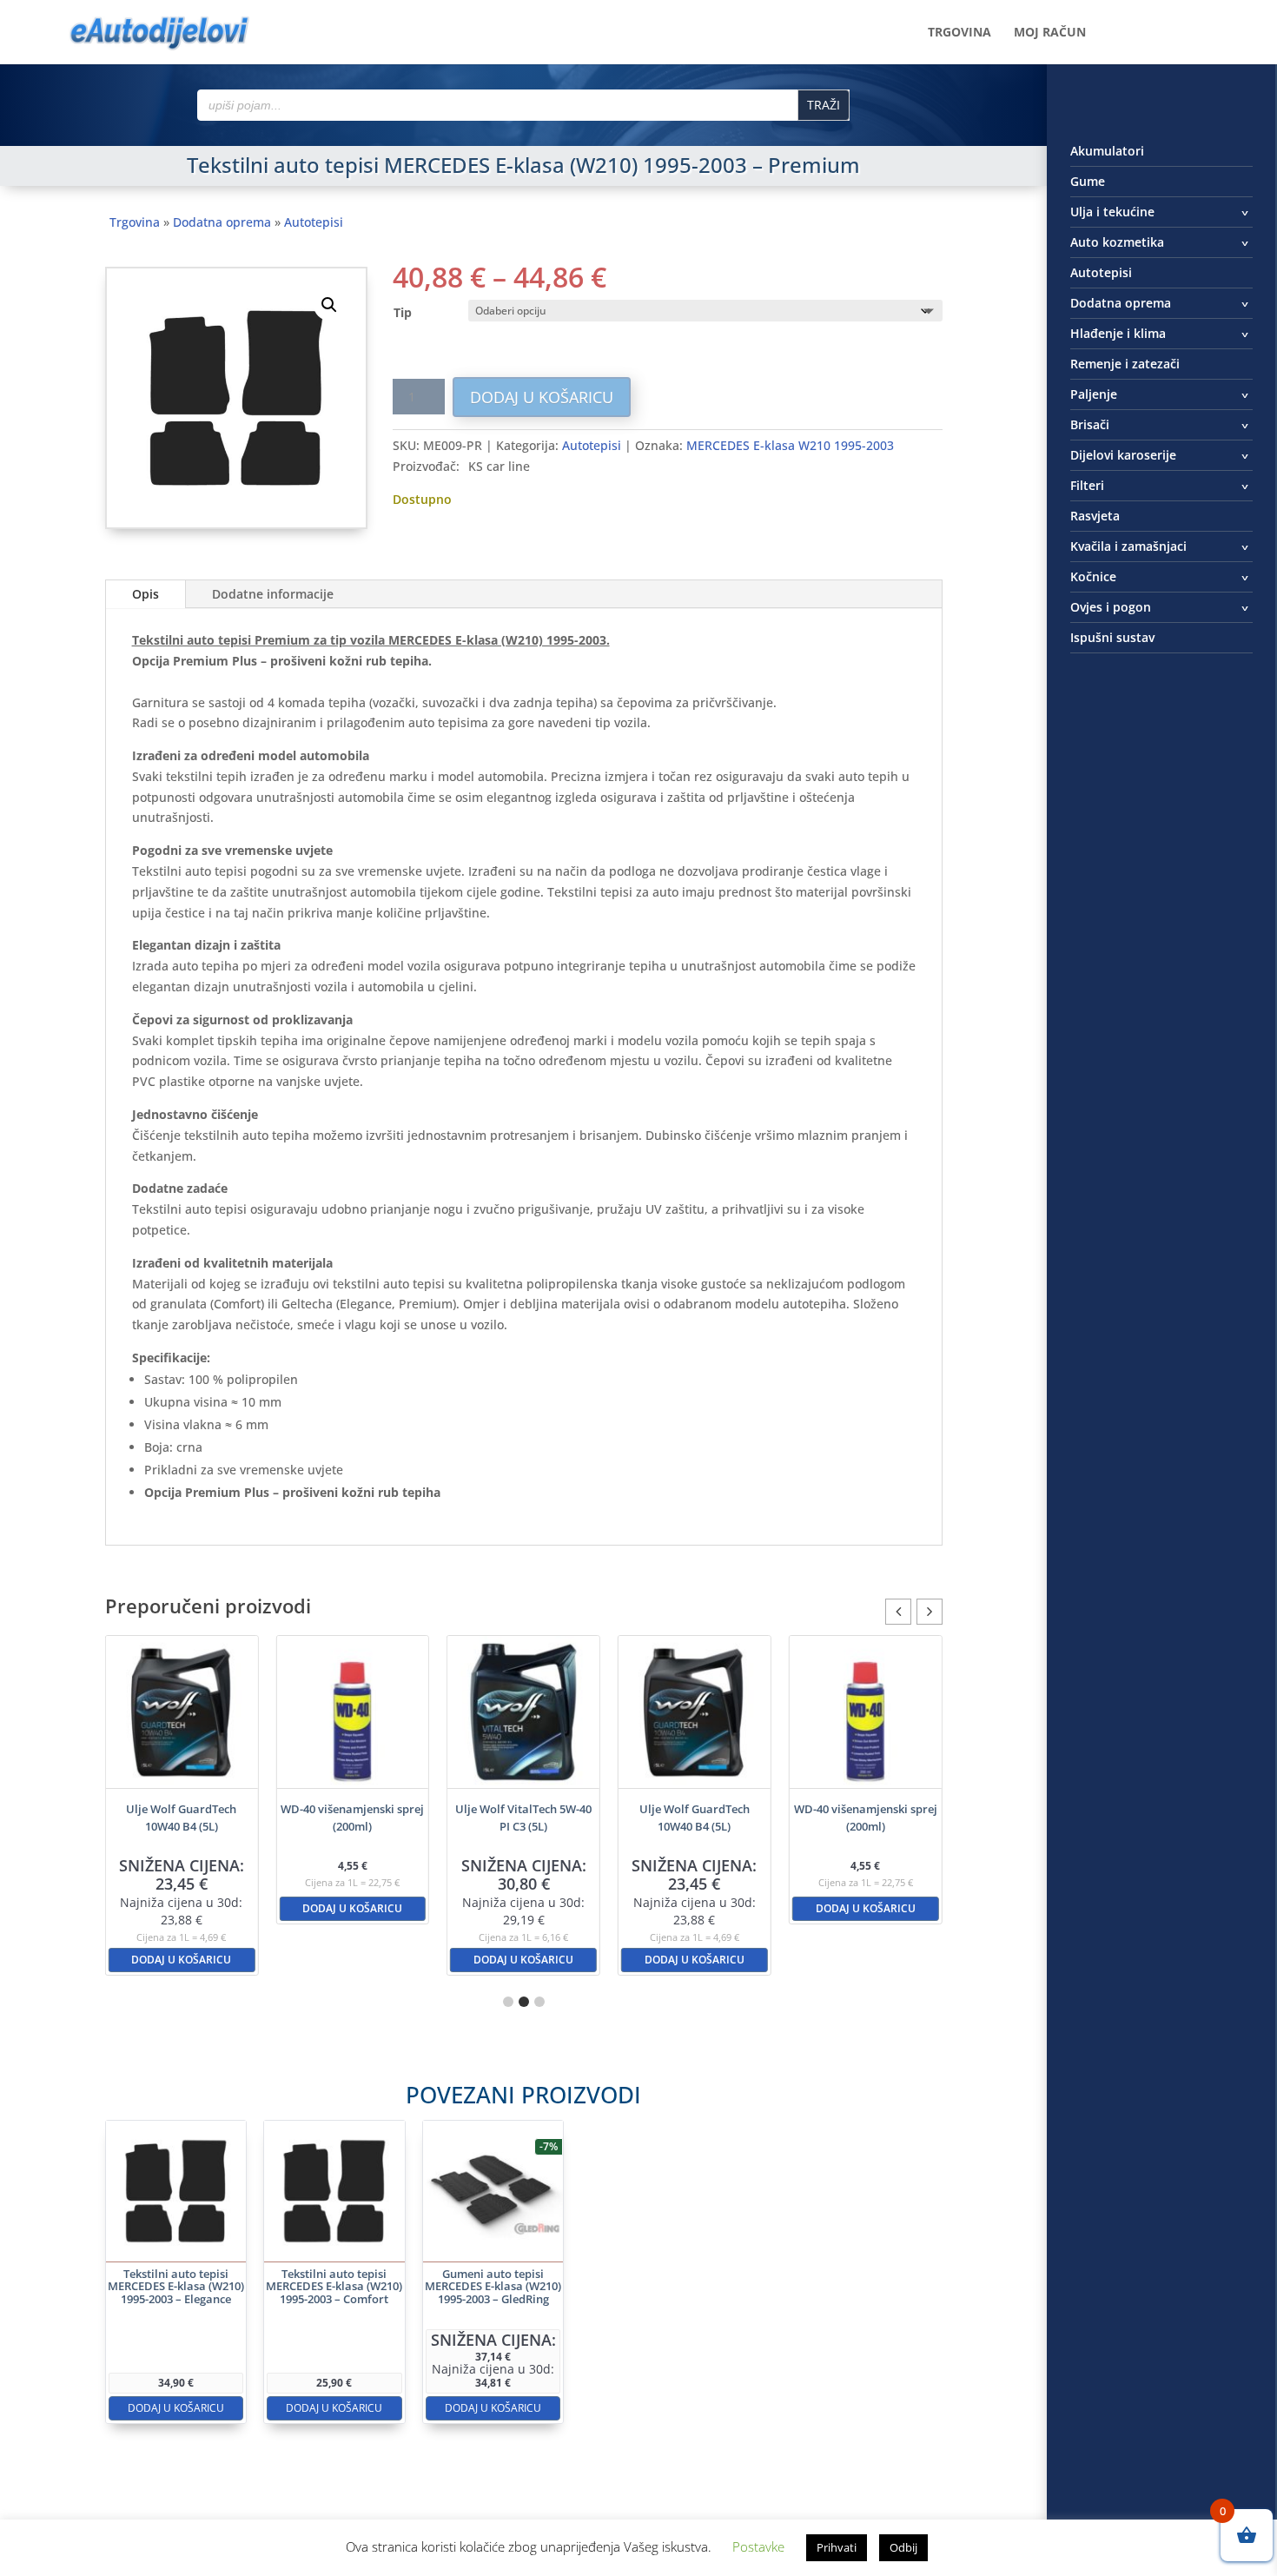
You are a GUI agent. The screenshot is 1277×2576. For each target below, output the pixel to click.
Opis (146, 594)
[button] (329, 305)
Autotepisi (314, 222)
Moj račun (1050, 33)
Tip (403, 312)
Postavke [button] (758, 2546)
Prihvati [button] (837, 2547)
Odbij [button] (903, 2547)
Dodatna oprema (222, 222)
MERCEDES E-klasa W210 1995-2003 (790, 445)
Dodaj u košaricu (542, 397)
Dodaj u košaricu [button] (181, 1960)
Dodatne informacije (273, 594)
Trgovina (959, 33)
